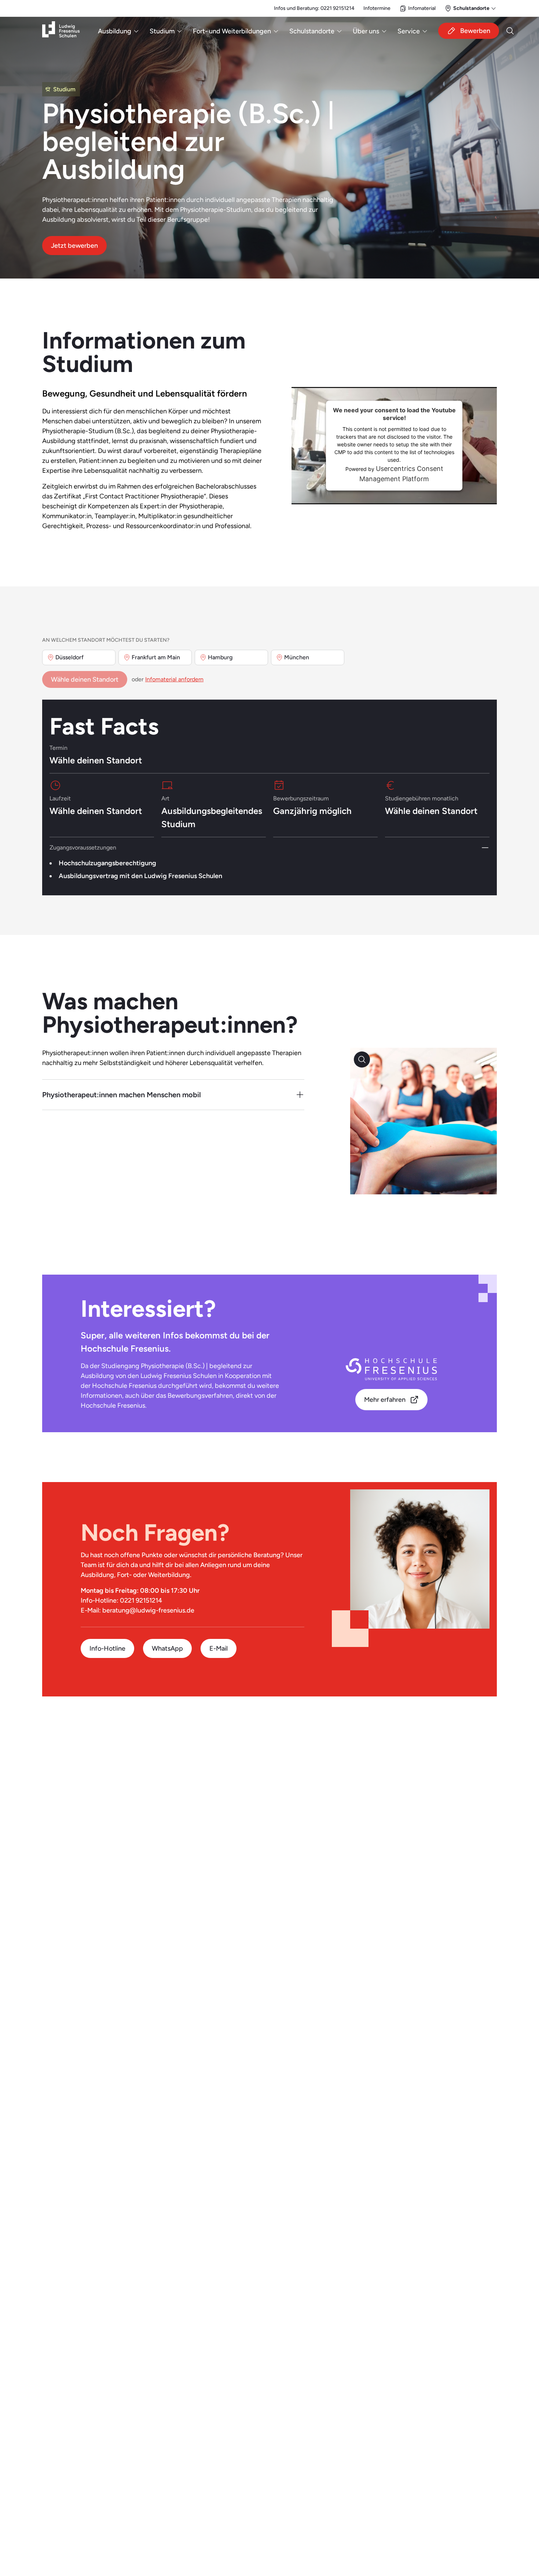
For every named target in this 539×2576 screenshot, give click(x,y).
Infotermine (377, 8)
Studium (162, 31)
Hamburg (220, 657)
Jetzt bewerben (74, 245)
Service (409, 31)
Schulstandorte (312, 31)
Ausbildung (115, 31)
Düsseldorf (69, 657)
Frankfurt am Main (156, 657)
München (297, 657)
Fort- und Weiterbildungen (232, 31)
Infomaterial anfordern (174, 679)
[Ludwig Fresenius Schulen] (61, 31)
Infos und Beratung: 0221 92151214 (314, 8)
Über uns (366, 31)
